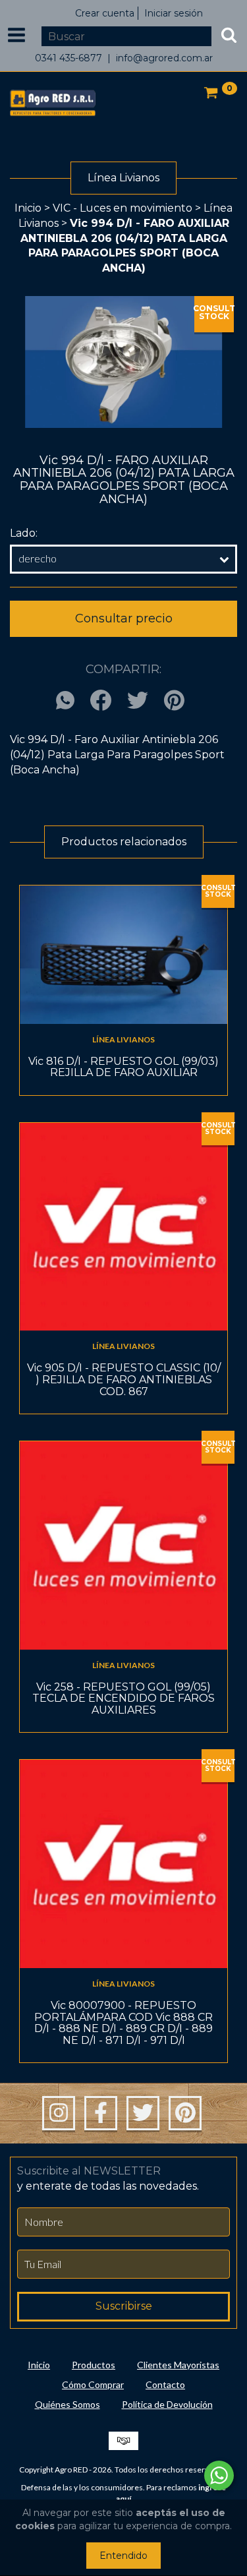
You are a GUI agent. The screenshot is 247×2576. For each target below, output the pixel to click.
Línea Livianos (123, 1039)
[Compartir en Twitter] (138, 701)
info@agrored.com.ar (164, 58)
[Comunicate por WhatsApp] (219, 2475)
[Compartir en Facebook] (101, 701)
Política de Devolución (167, 2404)
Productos (94, 2365)
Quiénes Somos (68, 2404)
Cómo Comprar (93, 2384)
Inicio (28, 208)
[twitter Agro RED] (143, 2113)
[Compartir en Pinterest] (174, 701)
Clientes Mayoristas (178, 2365)
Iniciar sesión (174, 13)
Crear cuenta (105, 13)
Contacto (165, 2384)
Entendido (123, 2556)
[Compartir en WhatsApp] (69, 701)
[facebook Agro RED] (101, 2113)
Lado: (24, 533)
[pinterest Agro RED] (185, 2113)
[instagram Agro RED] (59, 2113)
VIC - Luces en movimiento (123, 208)
